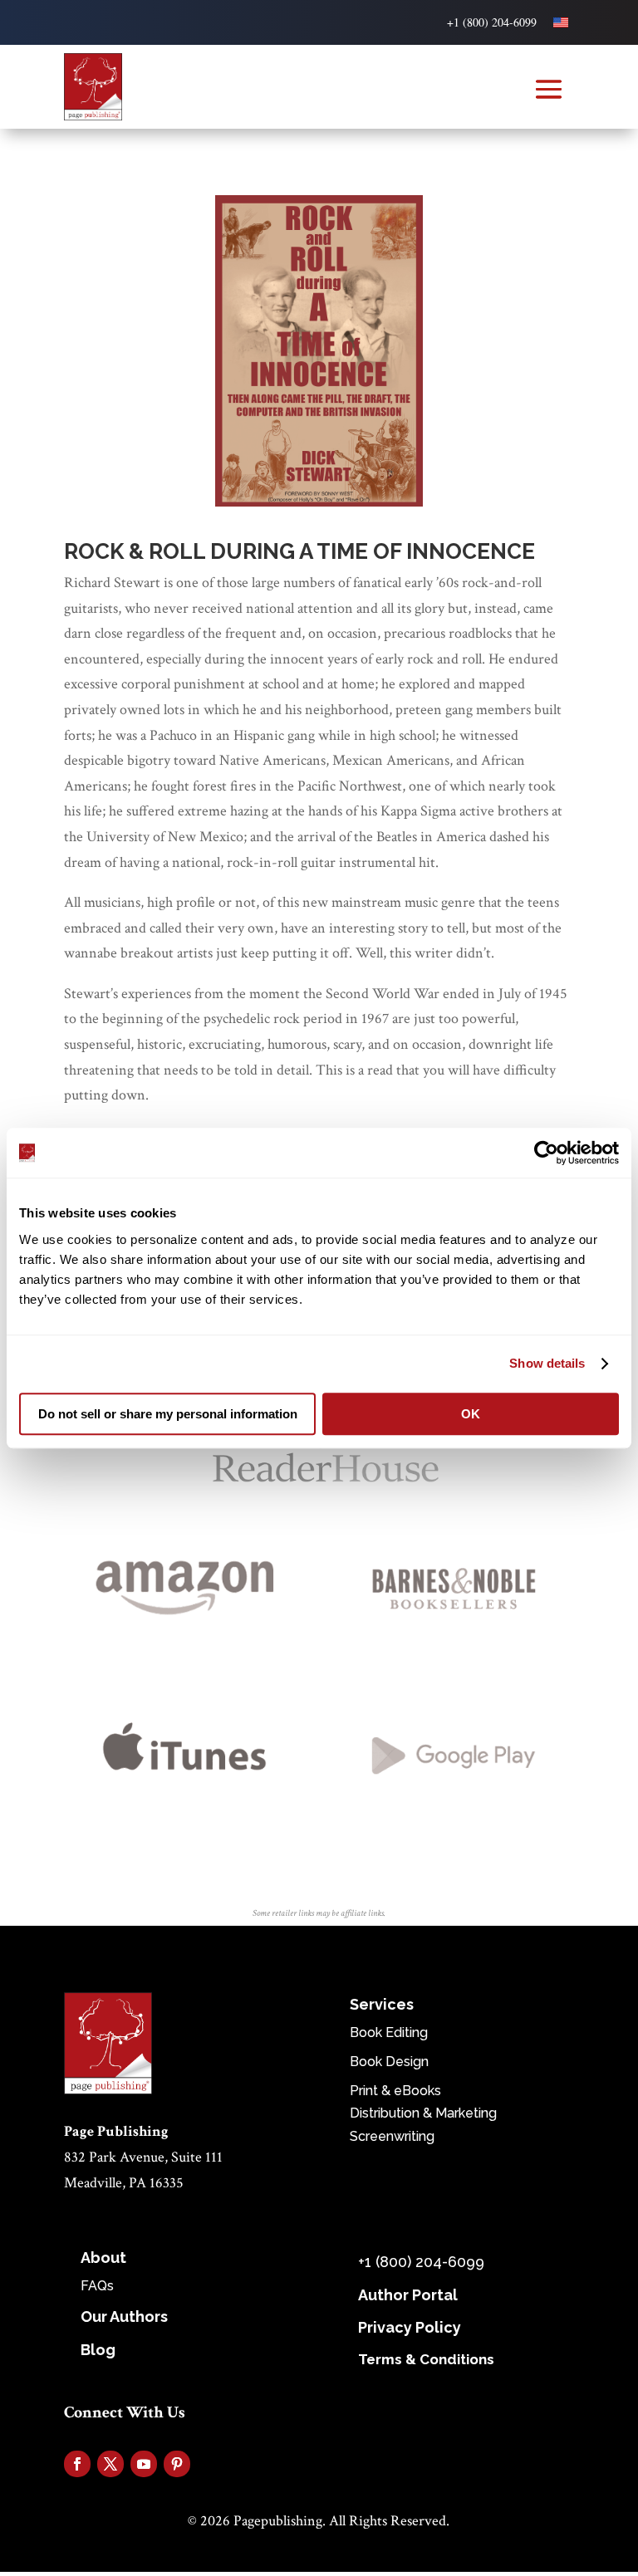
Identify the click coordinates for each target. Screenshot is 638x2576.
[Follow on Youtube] (144, 2464)
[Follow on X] (110, 2464)
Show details (547, 1363)
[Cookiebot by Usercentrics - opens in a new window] (546, 1153)
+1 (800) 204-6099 (492, 22)
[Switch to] (561, 22)
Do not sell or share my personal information (168, 1414)
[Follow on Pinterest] (177, 2464)
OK (471, 1414)
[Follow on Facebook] (77, 2464)
